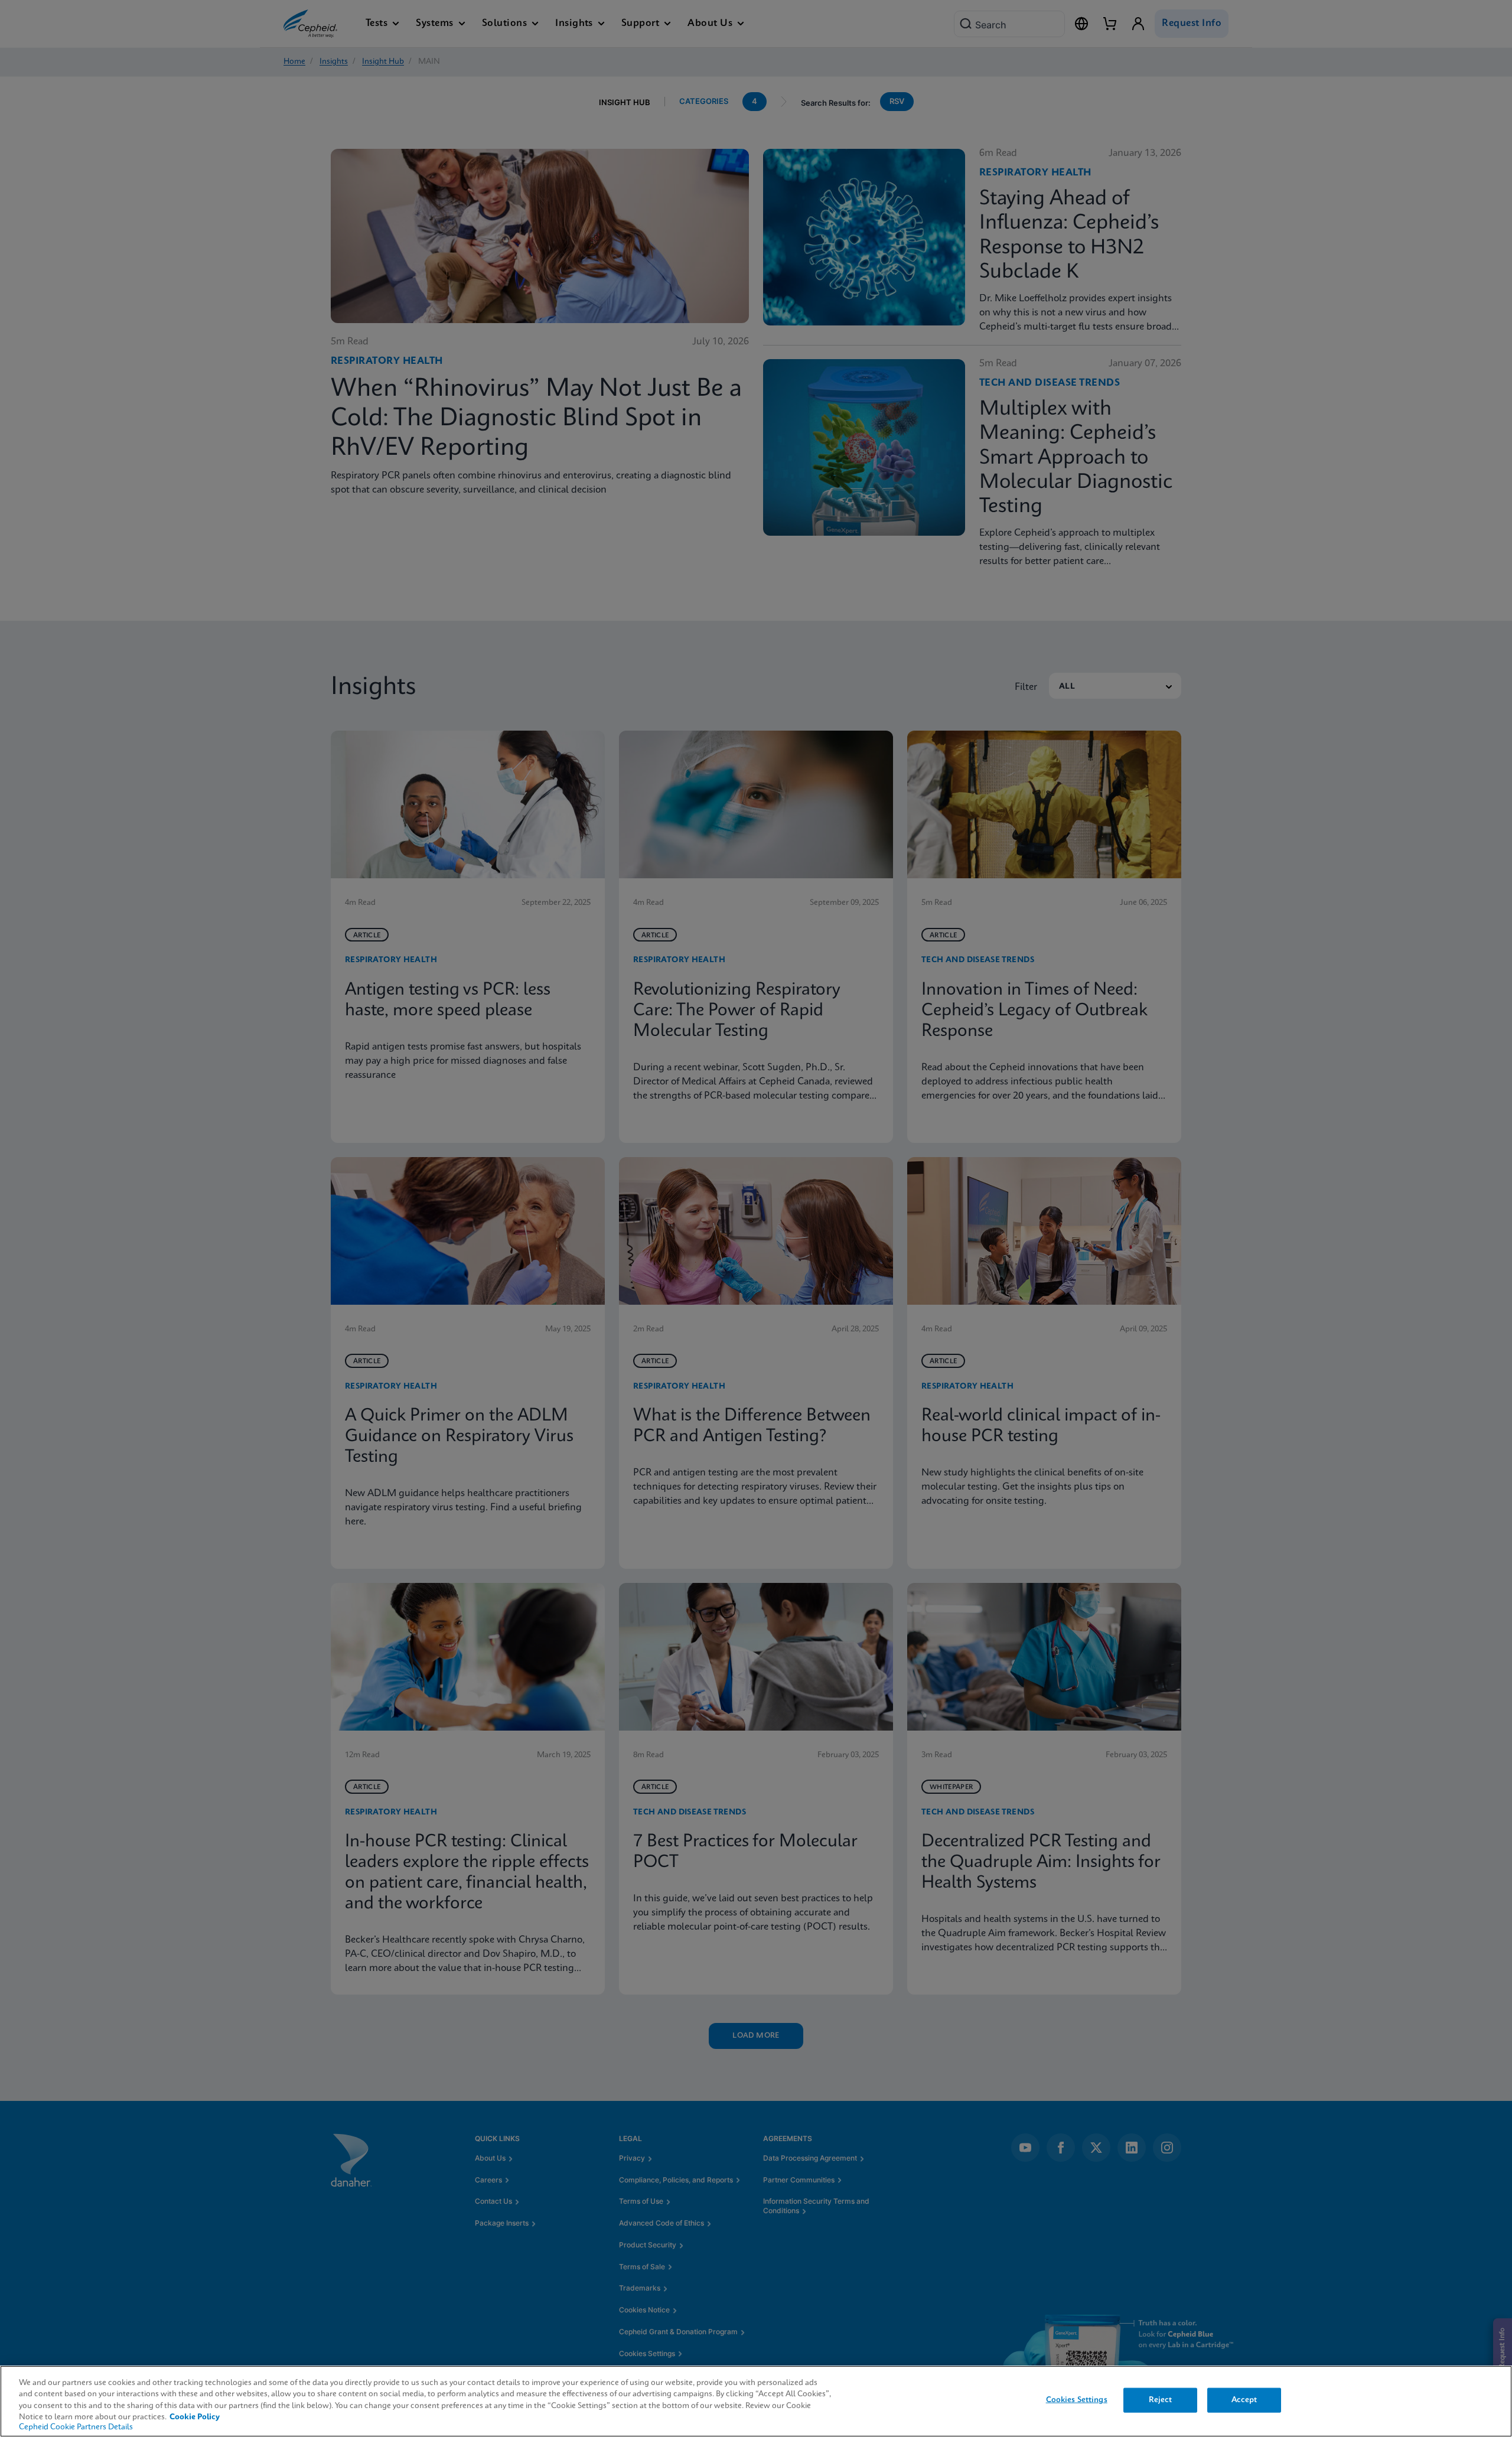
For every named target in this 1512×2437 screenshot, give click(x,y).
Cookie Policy (195, 2417)
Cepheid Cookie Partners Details (76, 2427)
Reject (1161, 2400)
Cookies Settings (1077, 2400)
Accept (1244, 2400)
